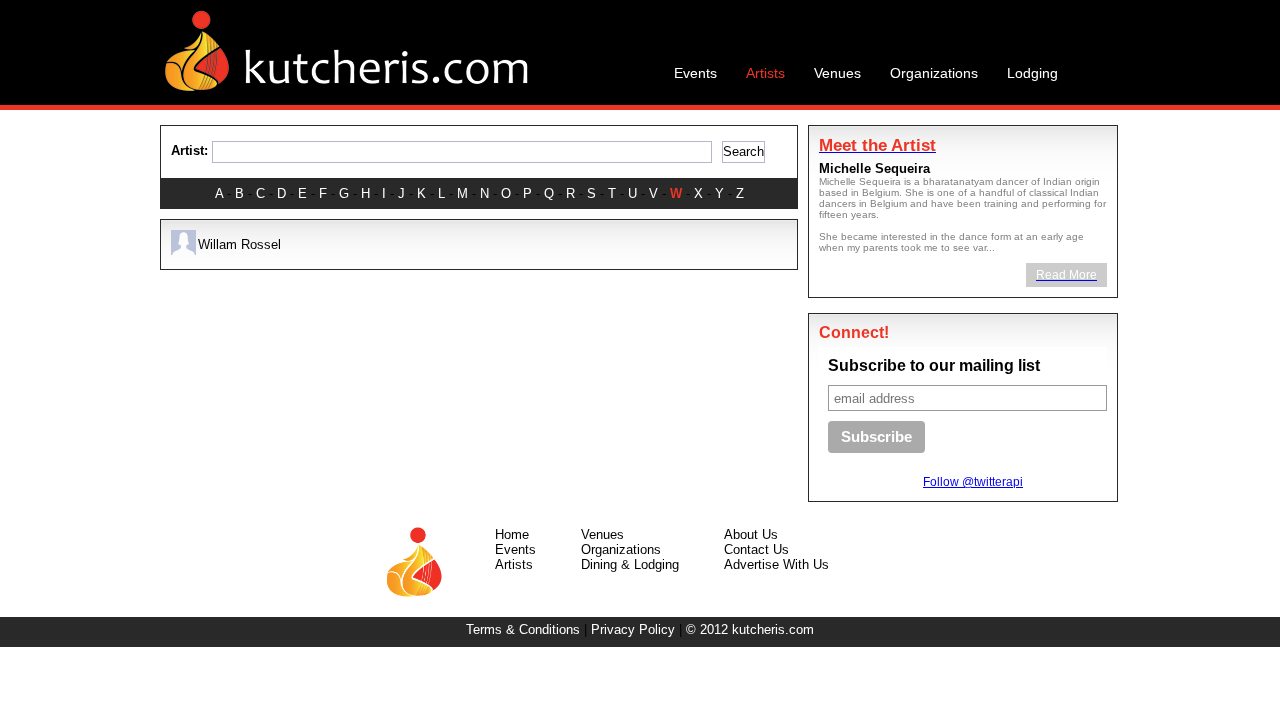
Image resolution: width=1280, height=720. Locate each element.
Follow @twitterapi (973, 482)
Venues (602, 534)
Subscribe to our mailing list (934, 365)
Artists (514, 564)
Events (515, 549)
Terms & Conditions (523, 629)
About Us (751, 534)
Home (512, 534)
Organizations (621, 549)
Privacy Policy (633, 629)
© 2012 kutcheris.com (750, 629)
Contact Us (756, 549)
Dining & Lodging (630, 564)
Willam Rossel (239, 244)
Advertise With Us (776, 564)
